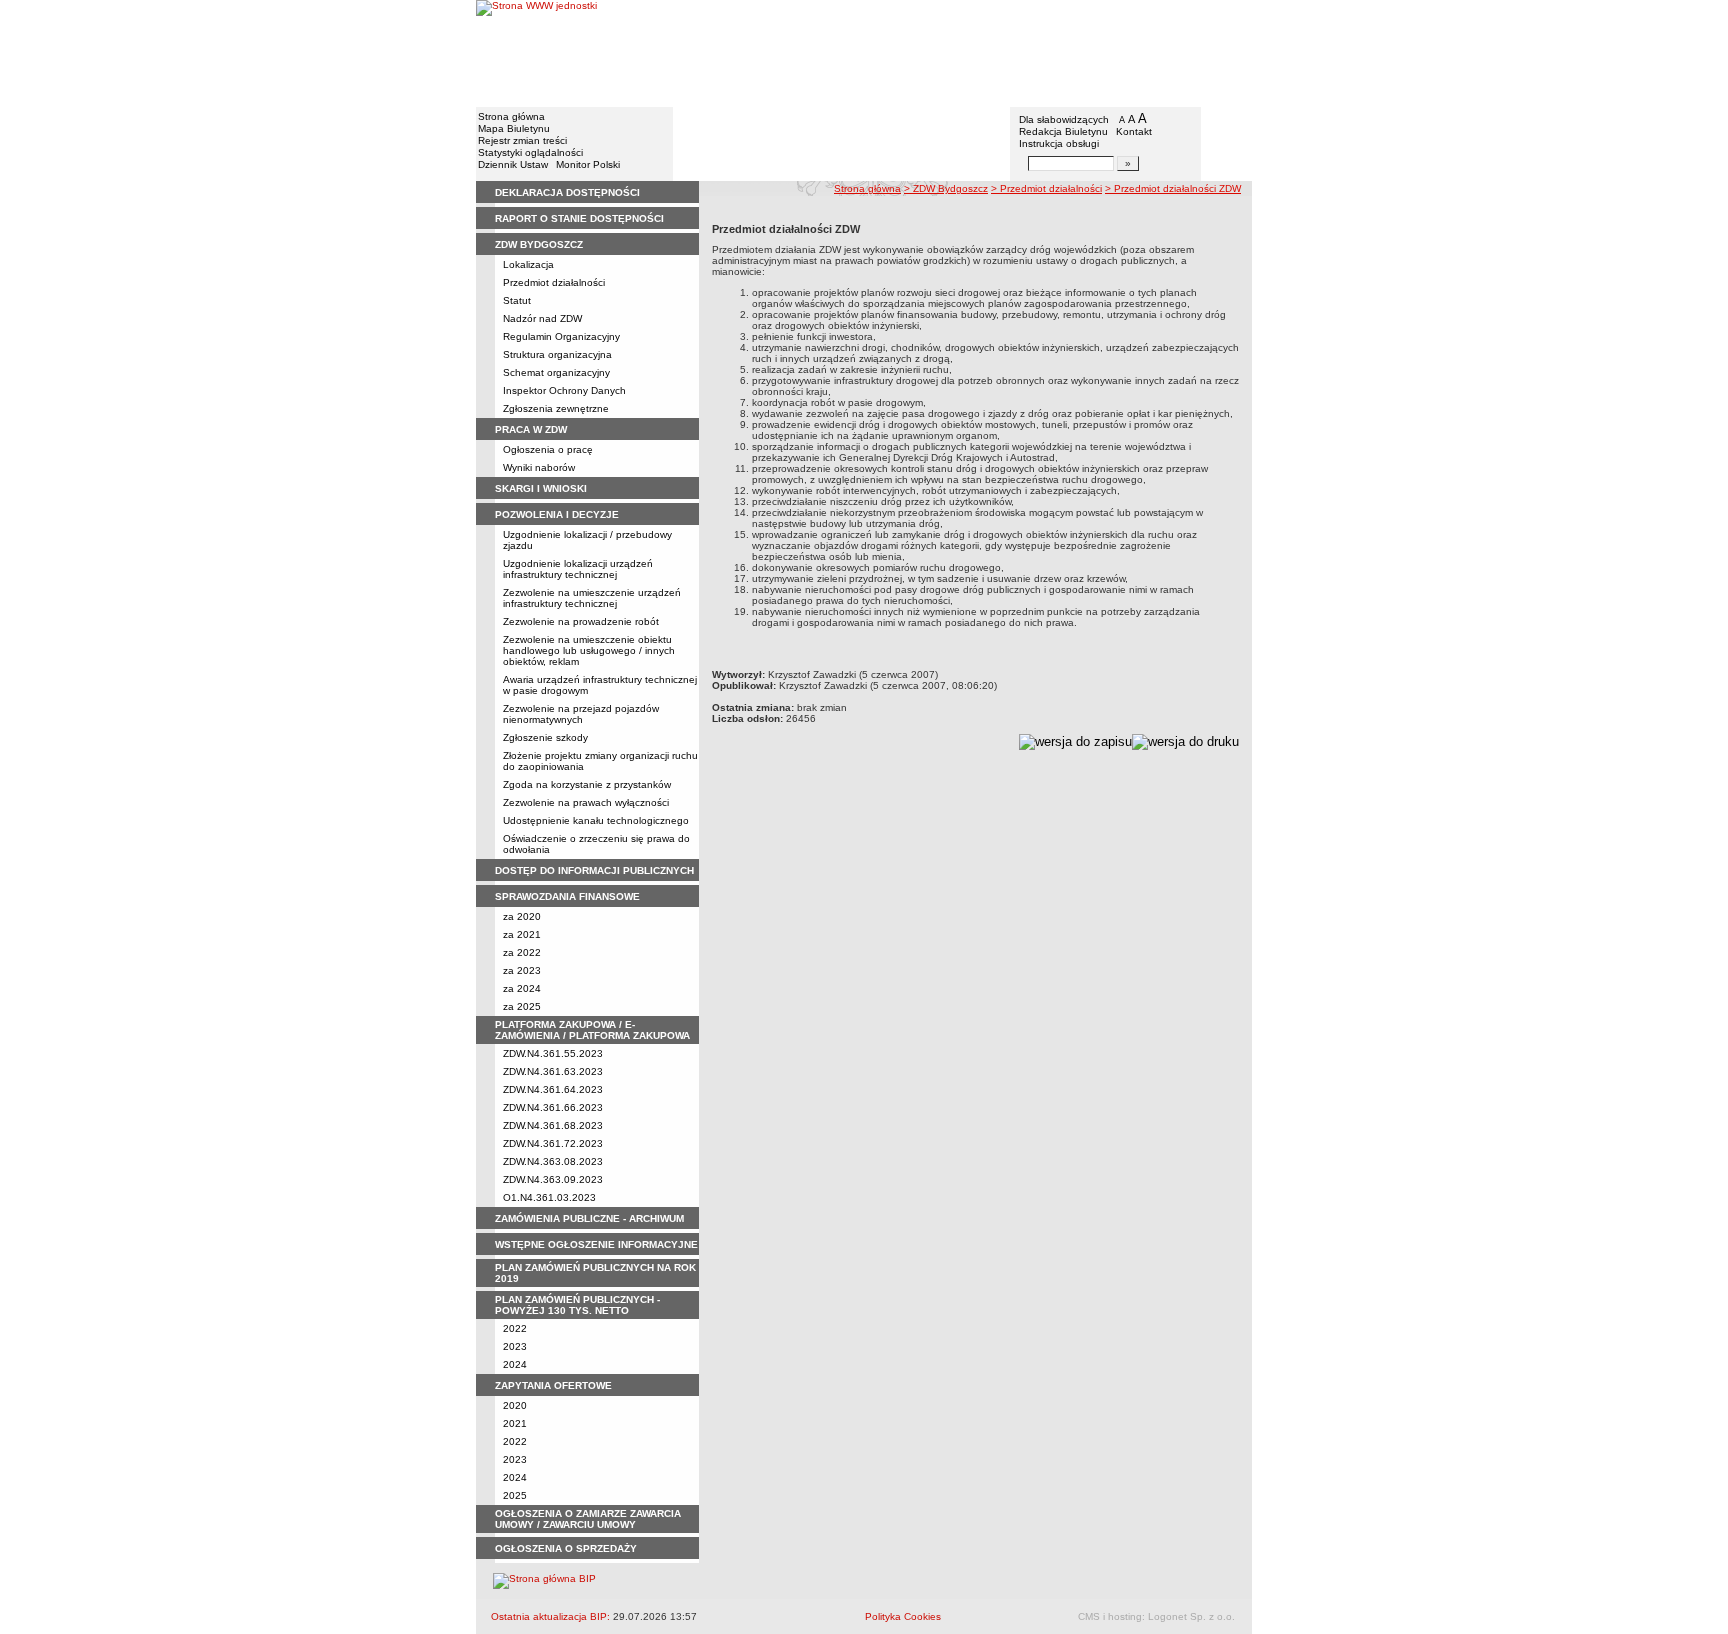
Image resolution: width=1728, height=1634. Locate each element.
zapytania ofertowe (553, 1385)
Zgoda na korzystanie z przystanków (587, 784)
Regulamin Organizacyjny (561, 336)
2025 (515, 1495)
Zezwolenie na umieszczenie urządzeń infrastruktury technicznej (592, 598)
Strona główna (511, 116)
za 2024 (522, 988)
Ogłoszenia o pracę (548, 449)
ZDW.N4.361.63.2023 (553, 1071)
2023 (515, 1346)
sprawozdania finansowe (567, 896)
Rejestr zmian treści (522, 140)
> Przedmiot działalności (1046, 188)
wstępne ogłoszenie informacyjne (596, 1244)
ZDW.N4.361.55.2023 (553, 1053)
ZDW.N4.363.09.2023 (553, 1179)
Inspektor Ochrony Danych (564, 390)
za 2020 (522, 916)
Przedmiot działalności (554, 282)
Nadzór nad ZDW (542, 318)
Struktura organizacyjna (557, 354)
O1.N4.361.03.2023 (549, 1197)
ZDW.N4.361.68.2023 (553, 1125)
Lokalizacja (528, 264)
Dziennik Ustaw (513, 164)
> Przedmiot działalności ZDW (1173, 188)
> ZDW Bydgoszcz (946, 188)
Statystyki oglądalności (530, 152)
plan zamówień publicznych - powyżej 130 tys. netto (577, 1305)
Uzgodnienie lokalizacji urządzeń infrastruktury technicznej (578, 569)
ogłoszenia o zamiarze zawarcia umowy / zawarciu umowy (588, 1519)
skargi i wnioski (541, 488)
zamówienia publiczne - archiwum (589, 1218)
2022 (515, 1328)
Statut (517, 300)
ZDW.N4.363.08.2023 (553, 1161)
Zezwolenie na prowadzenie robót (581, 621)
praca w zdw (531, 429)
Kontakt (1134, 131)
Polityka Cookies (903, 1616)
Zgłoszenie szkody (545, 737)
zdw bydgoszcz (539, 244)
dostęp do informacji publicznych (594, 870)
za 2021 (522, 934)
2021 (515, 1423)
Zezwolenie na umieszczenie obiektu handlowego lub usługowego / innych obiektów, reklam (589, 650)
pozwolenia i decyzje (557, 514)
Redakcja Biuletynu (1063, 131)
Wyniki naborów (539, 467)
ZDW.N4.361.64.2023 (553, 1089)
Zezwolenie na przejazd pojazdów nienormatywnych (581, 714)
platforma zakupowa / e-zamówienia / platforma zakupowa (592, 1030)
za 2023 (522, 970)
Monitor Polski (588, 164)
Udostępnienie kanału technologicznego (596, 820)
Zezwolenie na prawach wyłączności (586, 802)
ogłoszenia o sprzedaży (566, 1548)
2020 (515, 1405)
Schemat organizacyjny (556, 372)
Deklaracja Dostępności (567, 192)
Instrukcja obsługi (1059, 143)
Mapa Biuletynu (514, 128)
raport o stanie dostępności (579, 218)
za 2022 (522, 952)
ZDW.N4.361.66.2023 (553, 1107)
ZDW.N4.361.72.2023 (553, 1143)
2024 (515, 1364)
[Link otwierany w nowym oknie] (536, 52)
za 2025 (522, 1006)
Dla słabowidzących (1064, 119)
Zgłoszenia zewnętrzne (556, 408)
